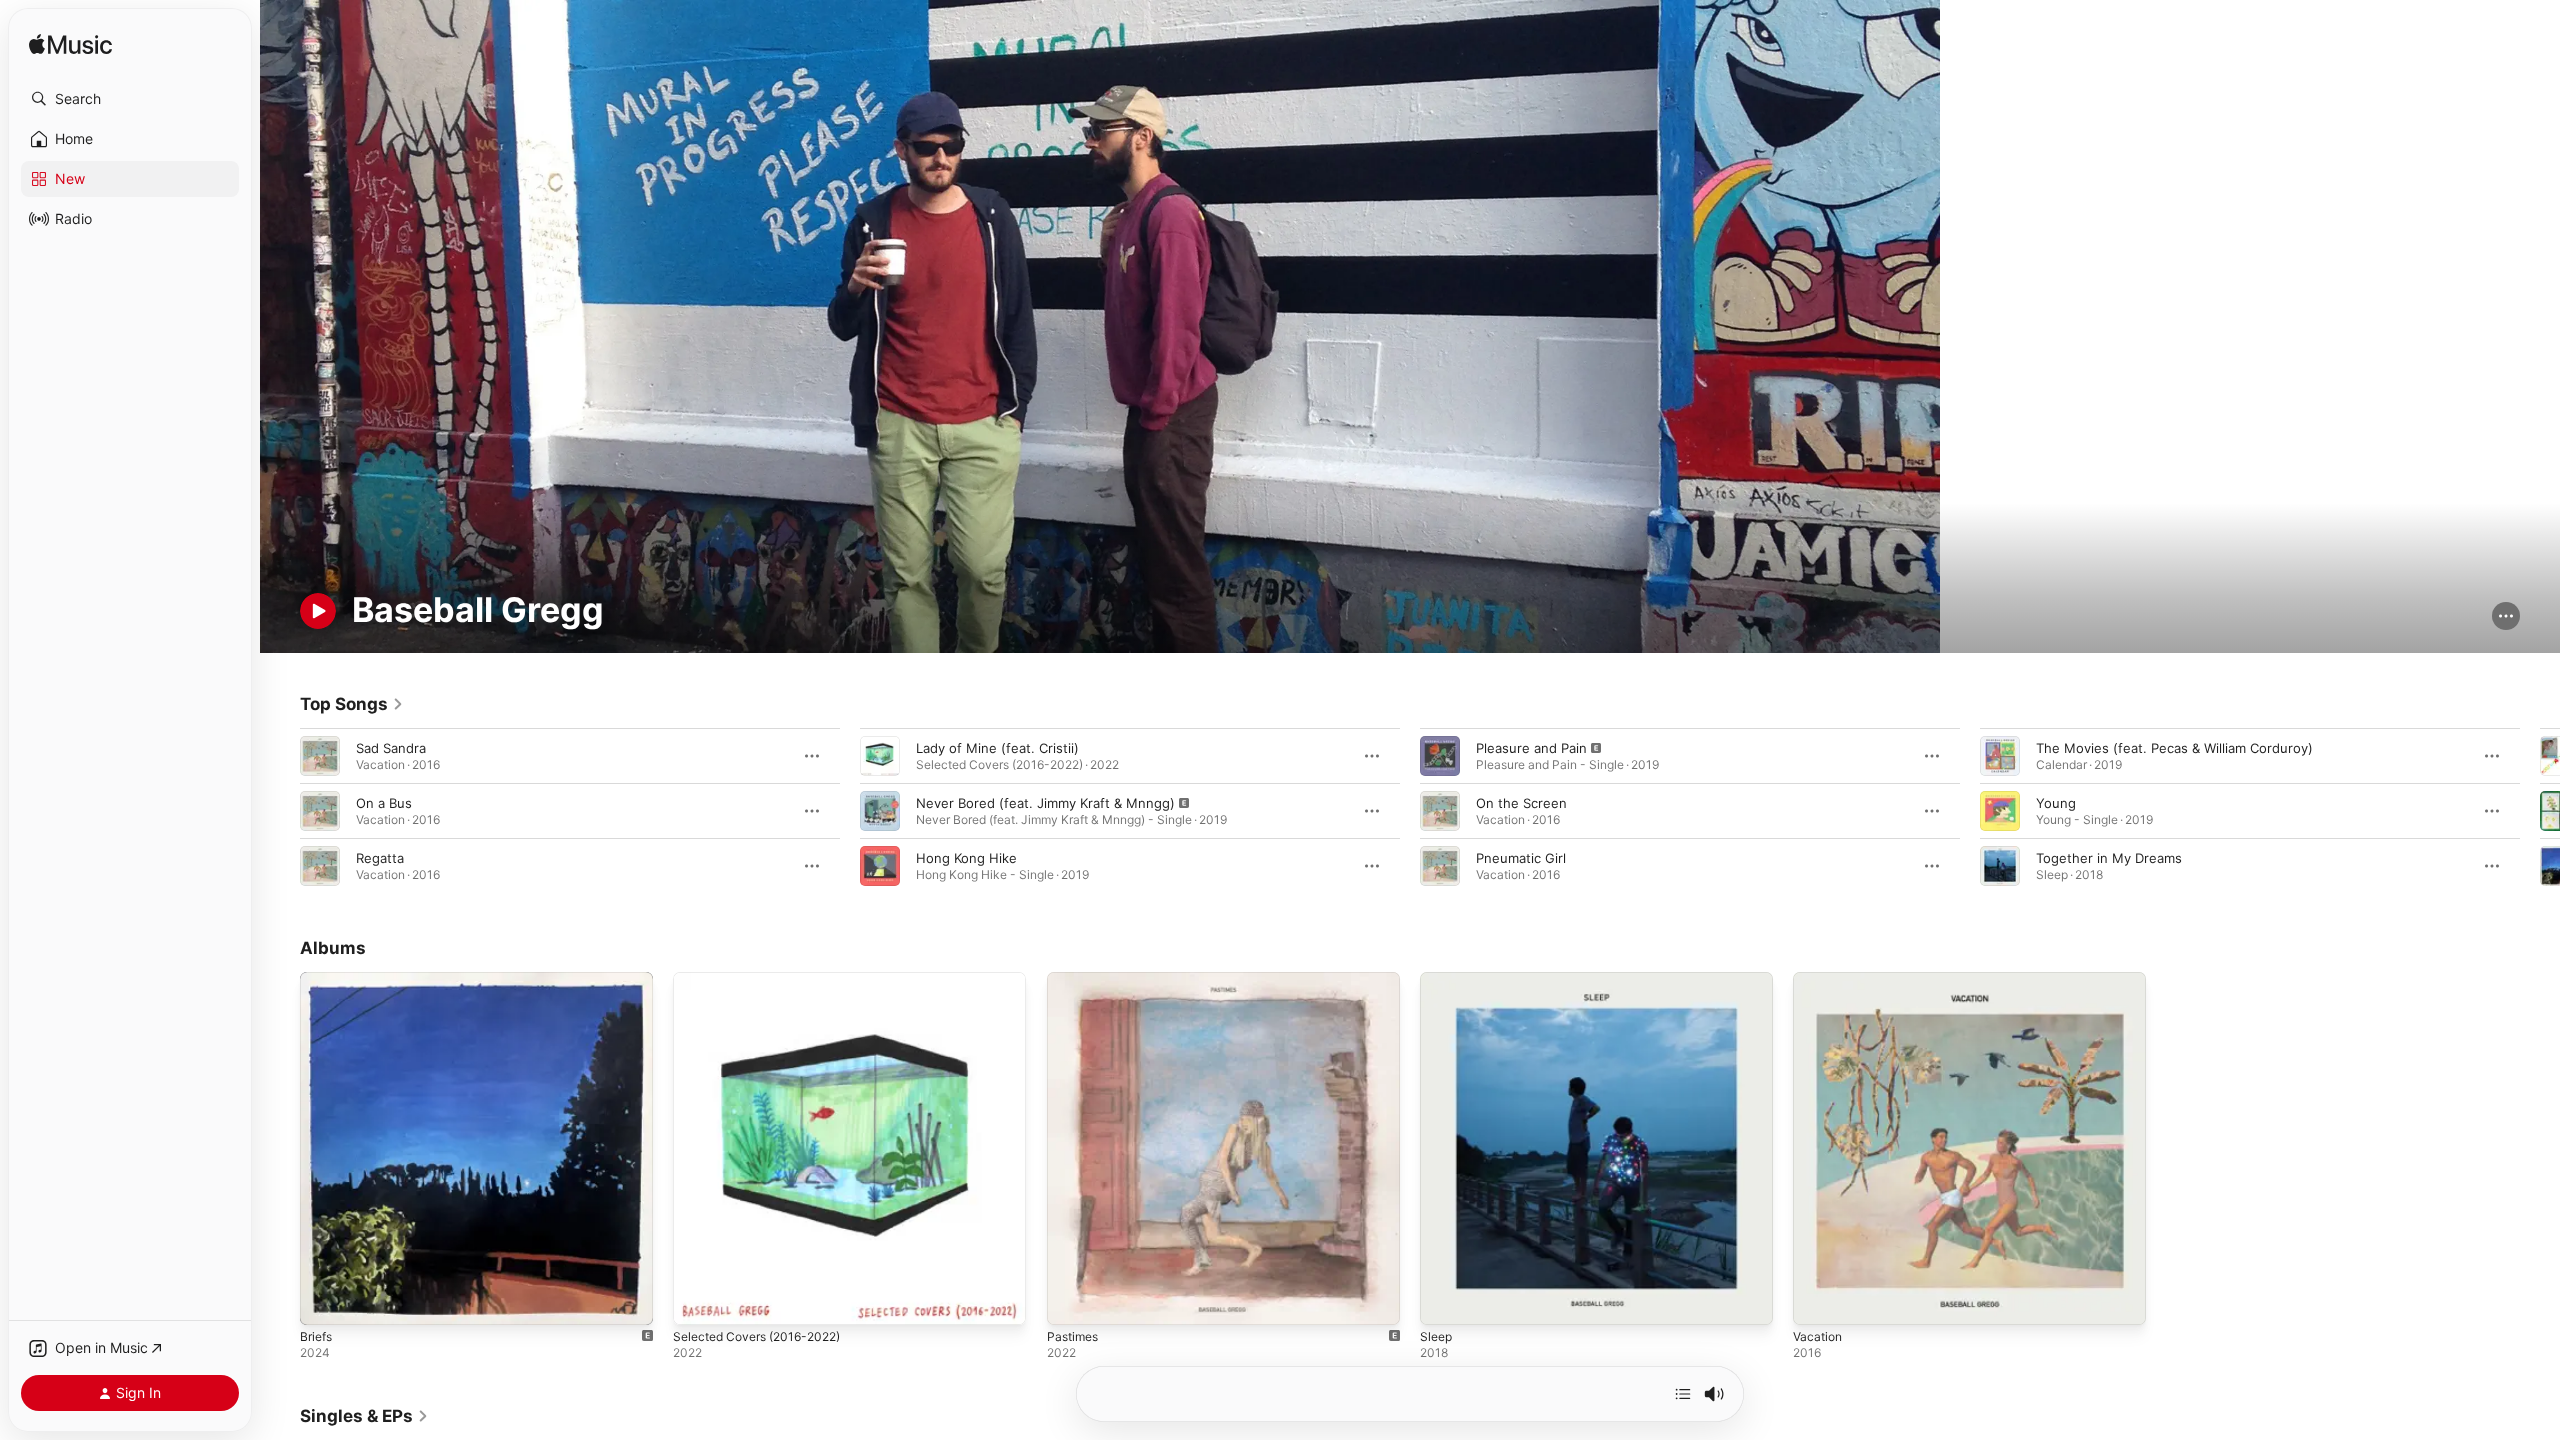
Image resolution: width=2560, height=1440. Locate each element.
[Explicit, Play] (880, 811)
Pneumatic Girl (1521, 858)
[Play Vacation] (1818, 1301)
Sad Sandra (391, 748)
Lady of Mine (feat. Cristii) (997, 748)
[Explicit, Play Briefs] (325, 1301)
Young (2056, 803)
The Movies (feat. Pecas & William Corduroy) (2174, 748)
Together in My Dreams (2109, 858)
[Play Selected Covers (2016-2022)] (698, 1301)
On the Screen (1521, 803)
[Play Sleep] (1445, 1301)
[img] (70, 45)
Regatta (380, 858)
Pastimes (1075, 980)
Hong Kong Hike (966, 858)
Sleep (1437, 980)
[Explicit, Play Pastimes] (1072, 1301)
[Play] (318, 611)
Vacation (1819, 980)
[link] (352, 704)
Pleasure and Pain (1531, 748)
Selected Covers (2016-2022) (765, 980)
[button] (130, 99)
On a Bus (384, 803)
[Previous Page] (280, 811)
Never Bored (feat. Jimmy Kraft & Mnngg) (1045, 803)
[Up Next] (1683, 1394)
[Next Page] (2540, 811)
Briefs (318, 980)
